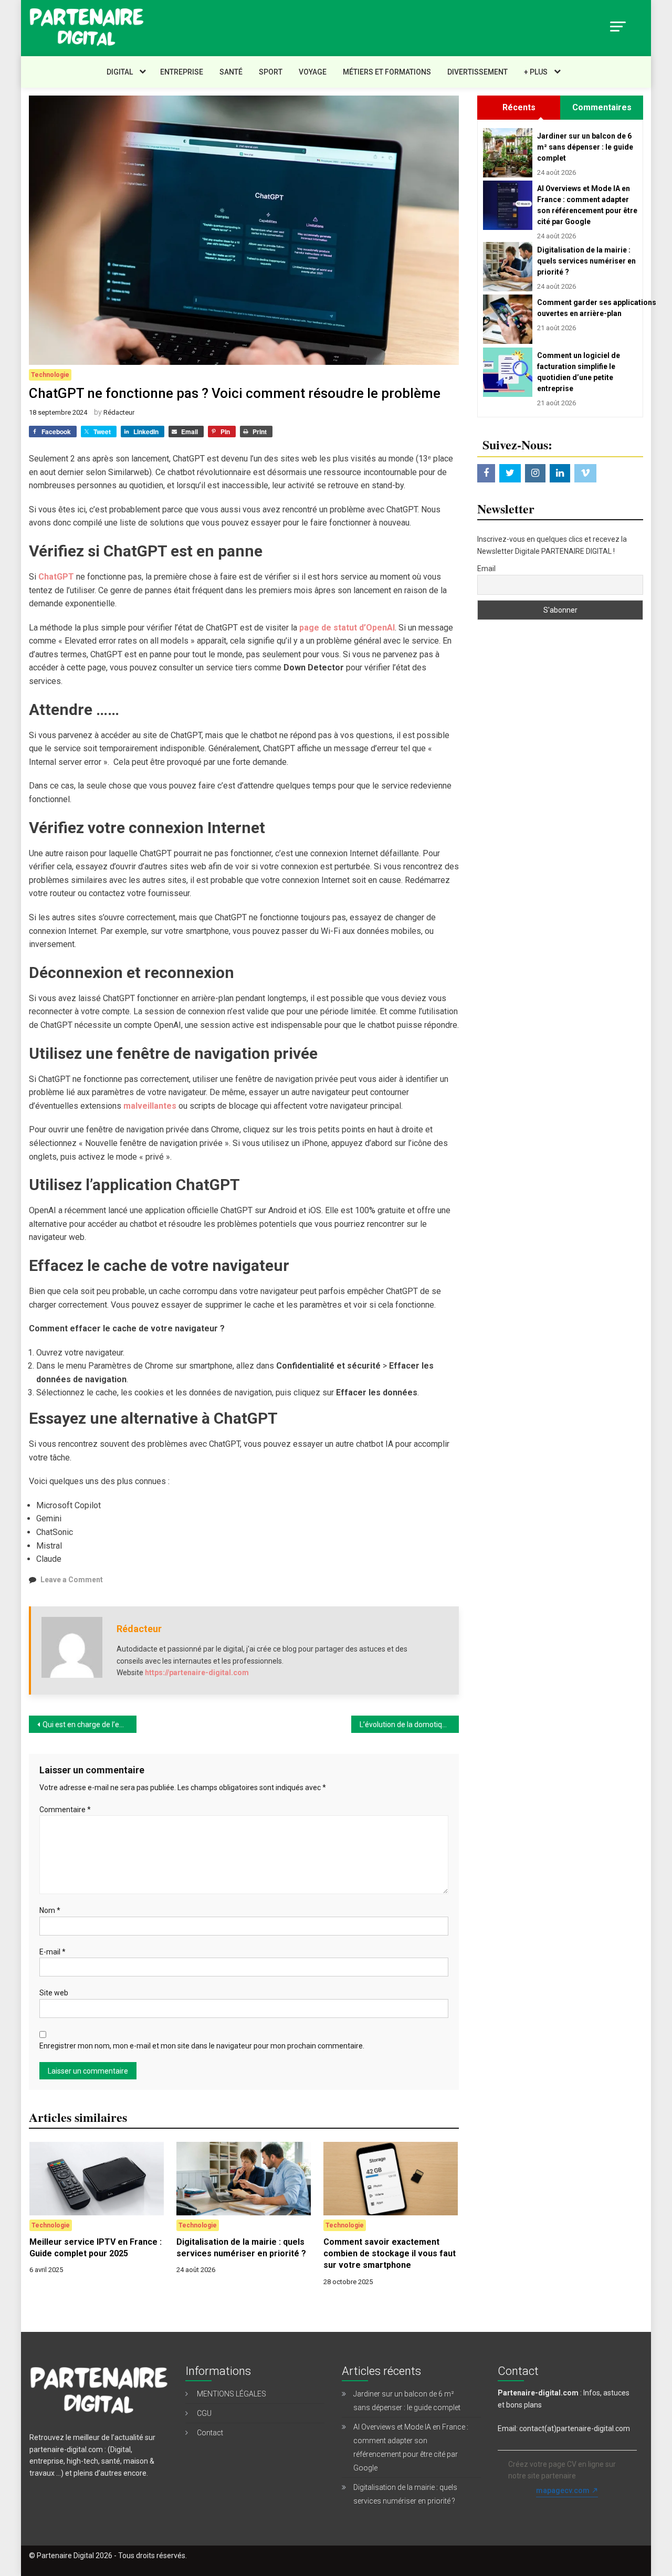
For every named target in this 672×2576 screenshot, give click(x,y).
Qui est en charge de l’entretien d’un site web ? (90, 1725)
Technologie (50, 375)
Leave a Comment (72, 1580)
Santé (231, 72)
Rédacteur (119, 412)
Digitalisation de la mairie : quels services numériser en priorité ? (241, 2248)
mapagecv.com (563, 2490)
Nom (50, 1910)
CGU (204, 2413)
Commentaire (65, 1810)
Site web (54, 1993)
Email (486, 569)
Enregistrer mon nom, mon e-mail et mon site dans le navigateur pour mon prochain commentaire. (202, 2046)
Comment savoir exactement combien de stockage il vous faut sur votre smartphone (390, 2254)
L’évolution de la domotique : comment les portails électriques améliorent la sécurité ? (409, 1725)
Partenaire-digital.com (538, 2393)
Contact (210, 2433)
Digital (120, 72)
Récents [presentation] (519, 107)
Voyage (313, 72)
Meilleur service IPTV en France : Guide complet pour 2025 (96, 2248)
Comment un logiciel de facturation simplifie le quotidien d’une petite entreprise (579, 372)
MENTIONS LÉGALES (232, 2394)
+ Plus (536, 72)
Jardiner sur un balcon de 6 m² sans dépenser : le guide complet (585, 147)
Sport (271, 72)
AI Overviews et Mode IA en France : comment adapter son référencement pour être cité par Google (587, 205)
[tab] (519, 108)
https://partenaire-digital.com (197, 1673)
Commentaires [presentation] (602, 107)
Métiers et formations (387, 72)
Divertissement (477, 72)
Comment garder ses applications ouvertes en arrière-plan (587, 308)
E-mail (52, 1952)
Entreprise (182, 72)
